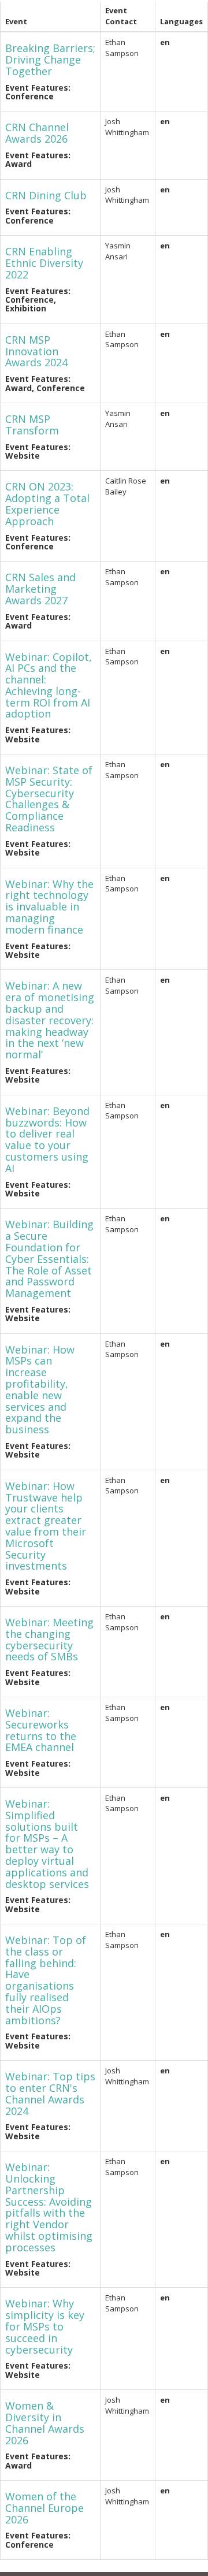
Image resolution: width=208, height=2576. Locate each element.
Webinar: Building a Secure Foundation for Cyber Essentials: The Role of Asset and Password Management (49, 1259)
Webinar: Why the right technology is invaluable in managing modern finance (49, 907)
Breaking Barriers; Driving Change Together (50, 60)
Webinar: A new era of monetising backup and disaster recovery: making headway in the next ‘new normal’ (50, 1020)
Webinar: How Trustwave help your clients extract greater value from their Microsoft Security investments (46, 1526)
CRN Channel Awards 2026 (37, 133)
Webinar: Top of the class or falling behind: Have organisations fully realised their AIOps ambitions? (46, 1980)
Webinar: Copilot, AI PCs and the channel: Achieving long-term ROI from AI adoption (49, 685)
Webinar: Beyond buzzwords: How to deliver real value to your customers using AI (47, 1140)
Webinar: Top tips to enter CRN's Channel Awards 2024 (50, 2093)
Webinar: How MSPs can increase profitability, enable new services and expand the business (40, 1390)
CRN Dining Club (46, 195)
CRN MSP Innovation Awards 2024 (36, 351)
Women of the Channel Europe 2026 (44, 2508)
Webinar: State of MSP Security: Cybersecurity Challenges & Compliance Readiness (49, 799)
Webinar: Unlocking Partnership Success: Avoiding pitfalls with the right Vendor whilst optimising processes (49, 2207)
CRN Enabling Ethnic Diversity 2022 (44, 263)
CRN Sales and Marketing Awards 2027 (40, 589)
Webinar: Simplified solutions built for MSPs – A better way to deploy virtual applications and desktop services (47, 1844)
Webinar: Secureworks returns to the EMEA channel (41, 1730)
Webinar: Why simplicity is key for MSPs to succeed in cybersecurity (45, 2326)
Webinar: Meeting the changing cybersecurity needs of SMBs (49, 1639)
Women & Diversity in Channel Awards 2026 (45, 2423)
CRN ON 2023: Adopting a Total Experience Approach (47, 503)
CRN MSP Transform (32, 425)
